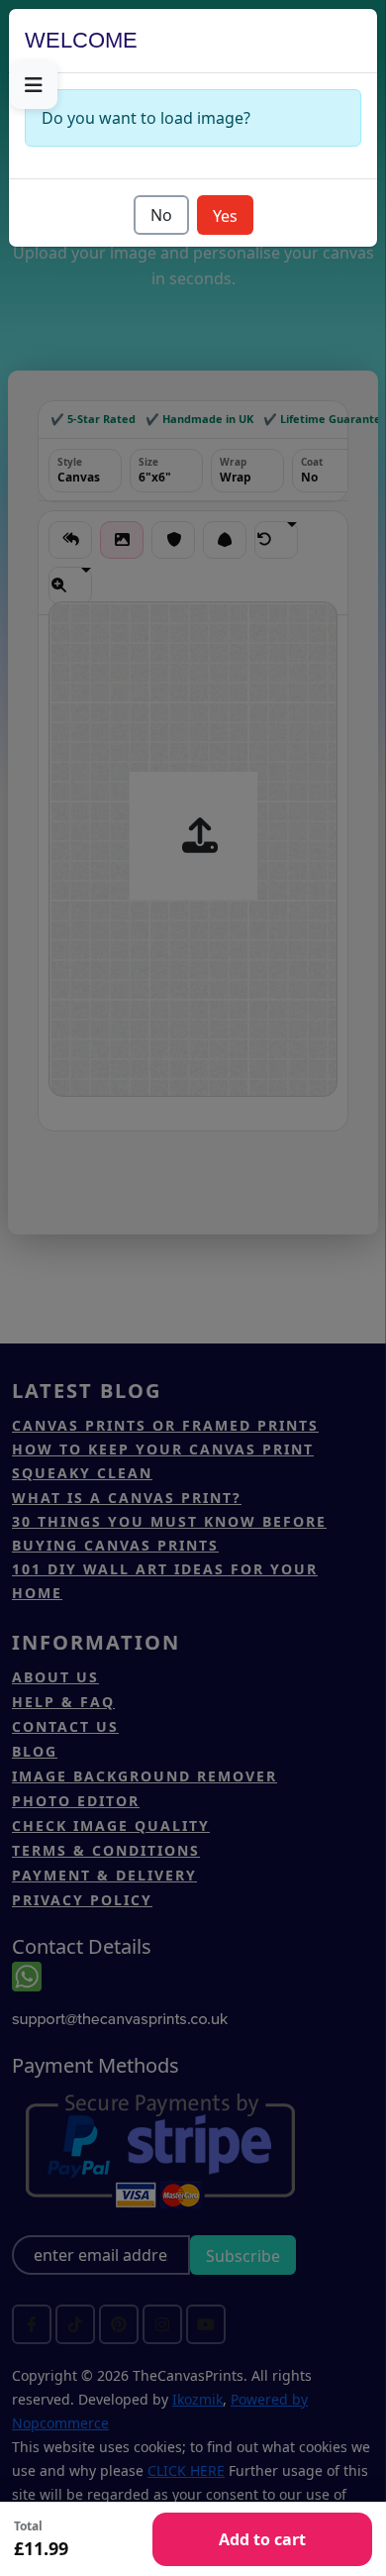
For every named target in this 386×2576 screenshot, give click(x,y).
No (161, 215)
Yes (225, 216)
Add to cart (262, 2539)
